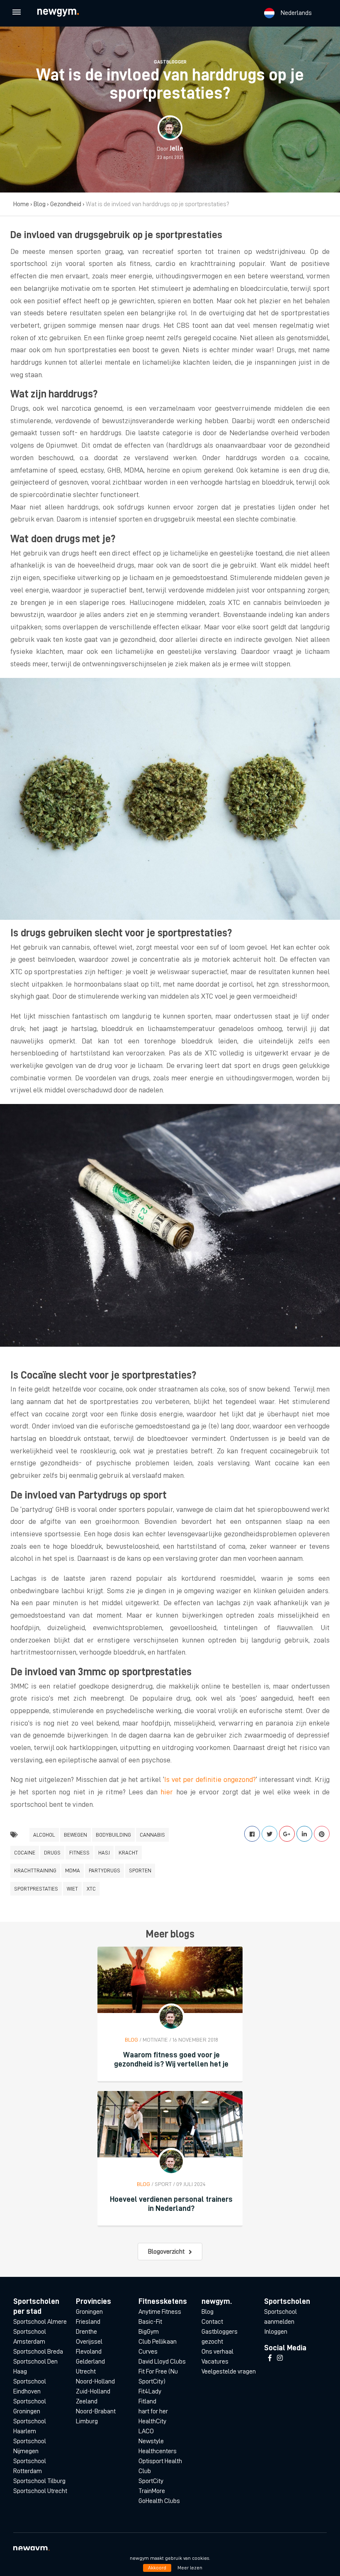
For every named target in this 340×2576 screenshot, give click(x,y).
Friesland (88, 2322)
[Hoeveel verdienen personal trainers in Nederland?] (170, 2124)
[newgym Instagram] (280, 2358)
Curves (148, 2352)
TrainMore (152, 2491)
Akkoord (157, 2568)
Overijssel (89, 2342)
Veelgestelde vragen (229, 2371)
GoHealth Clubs (159, 2501)
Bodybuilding (113, 1835)
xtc (91, 1889)
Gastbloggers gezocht (220, 2337)
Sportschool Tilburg (39, 2481)
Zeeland (87, 2401)
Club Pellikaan (158, 2342)
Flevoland (89, 2352)
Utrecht (86, 2371)
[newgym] (66, 13)
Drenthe (86, 2332)
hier (167, 1792)
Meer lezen (190, 2568)
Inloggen (276, 2332)
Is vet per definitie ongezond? (210, 1779)
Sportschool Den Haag (35, 2366)
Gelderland (90, 2362)
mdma (73, 1870)
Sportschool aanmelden (280, 2317)
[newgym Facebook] (270, 2358)
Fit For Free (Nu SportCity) (158, 2376)
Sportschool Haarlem (30, 2426)
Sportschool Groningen (30, 2406)
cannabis (152, 1835)
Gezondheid (66, 204)
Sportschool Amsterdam (30, 2337)
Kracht (128, 1853)
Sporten (140, 1870)
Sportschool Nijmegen (30, 2446)
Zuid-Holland (93, 2391)
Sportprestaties (36, 1889)
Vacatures (215, 2362)
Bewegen (75, 1835)
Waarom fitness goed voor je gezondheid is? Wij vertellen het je (171, 2059)
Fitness (79, 1853)
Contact (212, 2322)
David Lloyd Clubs (162, 2362)
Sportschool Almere (40, 2322)
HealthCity (152, 2421)
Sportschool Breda (38, 2352)
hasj (104, 1853)
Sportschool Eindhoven (30, 2386)
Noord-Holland (95, 2381)
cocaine (25, 1853)
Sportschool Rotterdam (30, 2466)
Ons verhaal (217, 2352)
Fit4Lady (150, 2391)
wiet (72, 1889)
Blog (40, 204)
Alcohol (44, 1835)
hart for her (153, 2411)
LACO (146, 2431)
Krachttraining (35, 1870)
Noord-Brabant (96, 2411)
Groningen (89, 2312)
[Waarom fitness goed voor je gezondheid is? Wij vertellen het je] (170, 1980)
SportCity (151, 2481)
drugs (52, 1853)
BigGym (149, 2332)
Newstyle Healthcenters (158, 2446)
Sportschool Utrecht (40, 2491)
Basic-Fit (150, 2322)
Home (21, 204)
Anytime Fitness (160, 2312)
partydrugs (104, 1870)
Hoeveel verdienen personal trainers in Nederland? (171, 2204)
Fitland (147, 2401)
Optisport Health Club (160, 2466)
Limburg (87, 2421)
